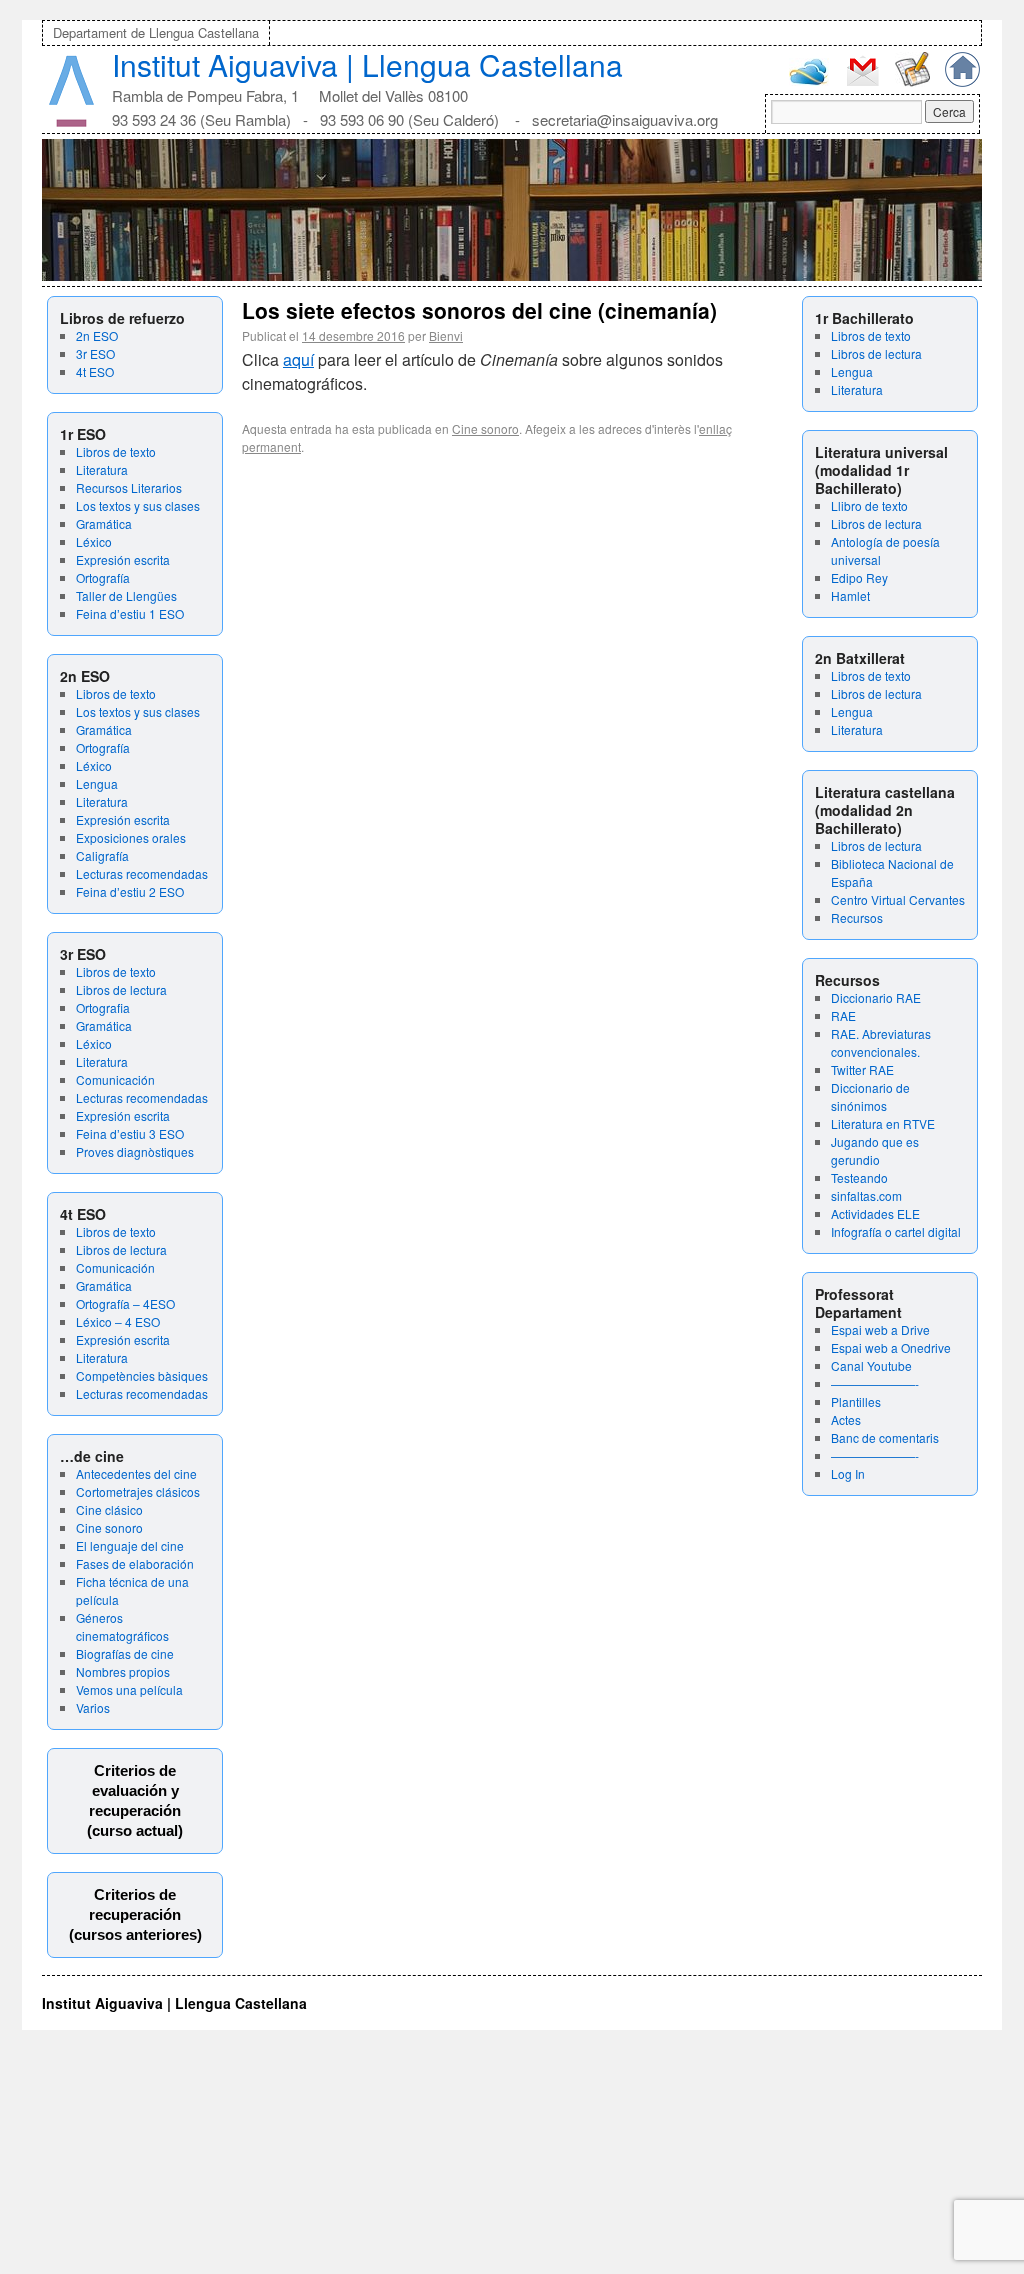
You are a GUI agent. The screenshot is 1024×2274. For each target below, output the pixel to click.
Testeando (859, 1177)
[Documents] (912, 81)
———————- (875, 1383)
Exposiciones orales (131, 837)
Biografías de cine (125, 1653)
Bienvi (446, 335)
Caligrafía (102, 855)
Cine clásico (109, 1509)
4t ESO (95, 371)
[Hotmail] (809, 80)
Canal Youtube (871, 1365)
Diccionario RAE (876, 997)
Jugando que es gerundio (875, 1150)
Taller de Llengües (126, 595)
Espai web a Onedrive (891, 1347)
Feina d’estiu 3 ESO (130, 1133)
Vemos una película (129, 1689)
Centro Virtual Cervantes (898, 899)
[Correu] (862, 83)
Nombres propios (123, 1671)
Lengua (97, 783)
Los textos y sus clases (138, 505)
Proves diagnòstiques (135, 1151)
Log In (848, 1473)
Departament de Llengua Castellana (156, 32)
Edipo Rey (859, 577)
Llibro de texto (869, 505)
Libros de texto (116, 451)
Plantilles (856, 1401)
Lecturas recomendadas (142, 873)
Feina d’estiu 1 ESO (130, 613)
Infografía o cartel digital (896, 1231)
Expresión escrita (123, 559)
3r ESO (95, 353)
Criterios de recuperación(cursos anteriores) (135, 1914)
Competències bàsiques (142, 1375)
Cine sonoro (109, 1527)
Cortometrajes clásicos (138, 1491)
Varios (93, 1707)
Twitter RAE (862, 1069)
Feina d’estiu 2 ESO (130, 891)
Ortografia (103, 1007)
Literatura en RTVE (883, 1123)
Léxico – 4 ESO (118, 1321)
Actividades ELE (875, 1213)
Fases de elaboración (135, 1563)
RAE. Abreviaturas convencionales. (881, 1042)
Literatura (102, 469)
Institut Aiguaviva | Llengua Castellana (367, 64)
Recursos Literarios (129, 487)
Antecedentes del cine (136, 1473)
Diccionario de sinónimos (870, 1096)
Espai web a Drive (880, 1329)
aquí (298, 359)
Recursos (857, 917)
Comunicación (115, 1079)
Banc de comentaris (885, 1437)
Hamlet (850, 595)
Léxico (94, 541)
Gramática (104, 523)
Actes (846, 1419)
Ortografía (103, 577)
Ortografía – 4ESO (125, 1303)
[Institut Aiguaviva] (71, 122)
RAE (843, 1015)
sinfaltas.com (866, 1195)
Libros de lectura (121, 989)
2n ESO (97, 335)
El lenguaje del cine (130, 1545)
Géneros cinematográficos (122, 1626)
